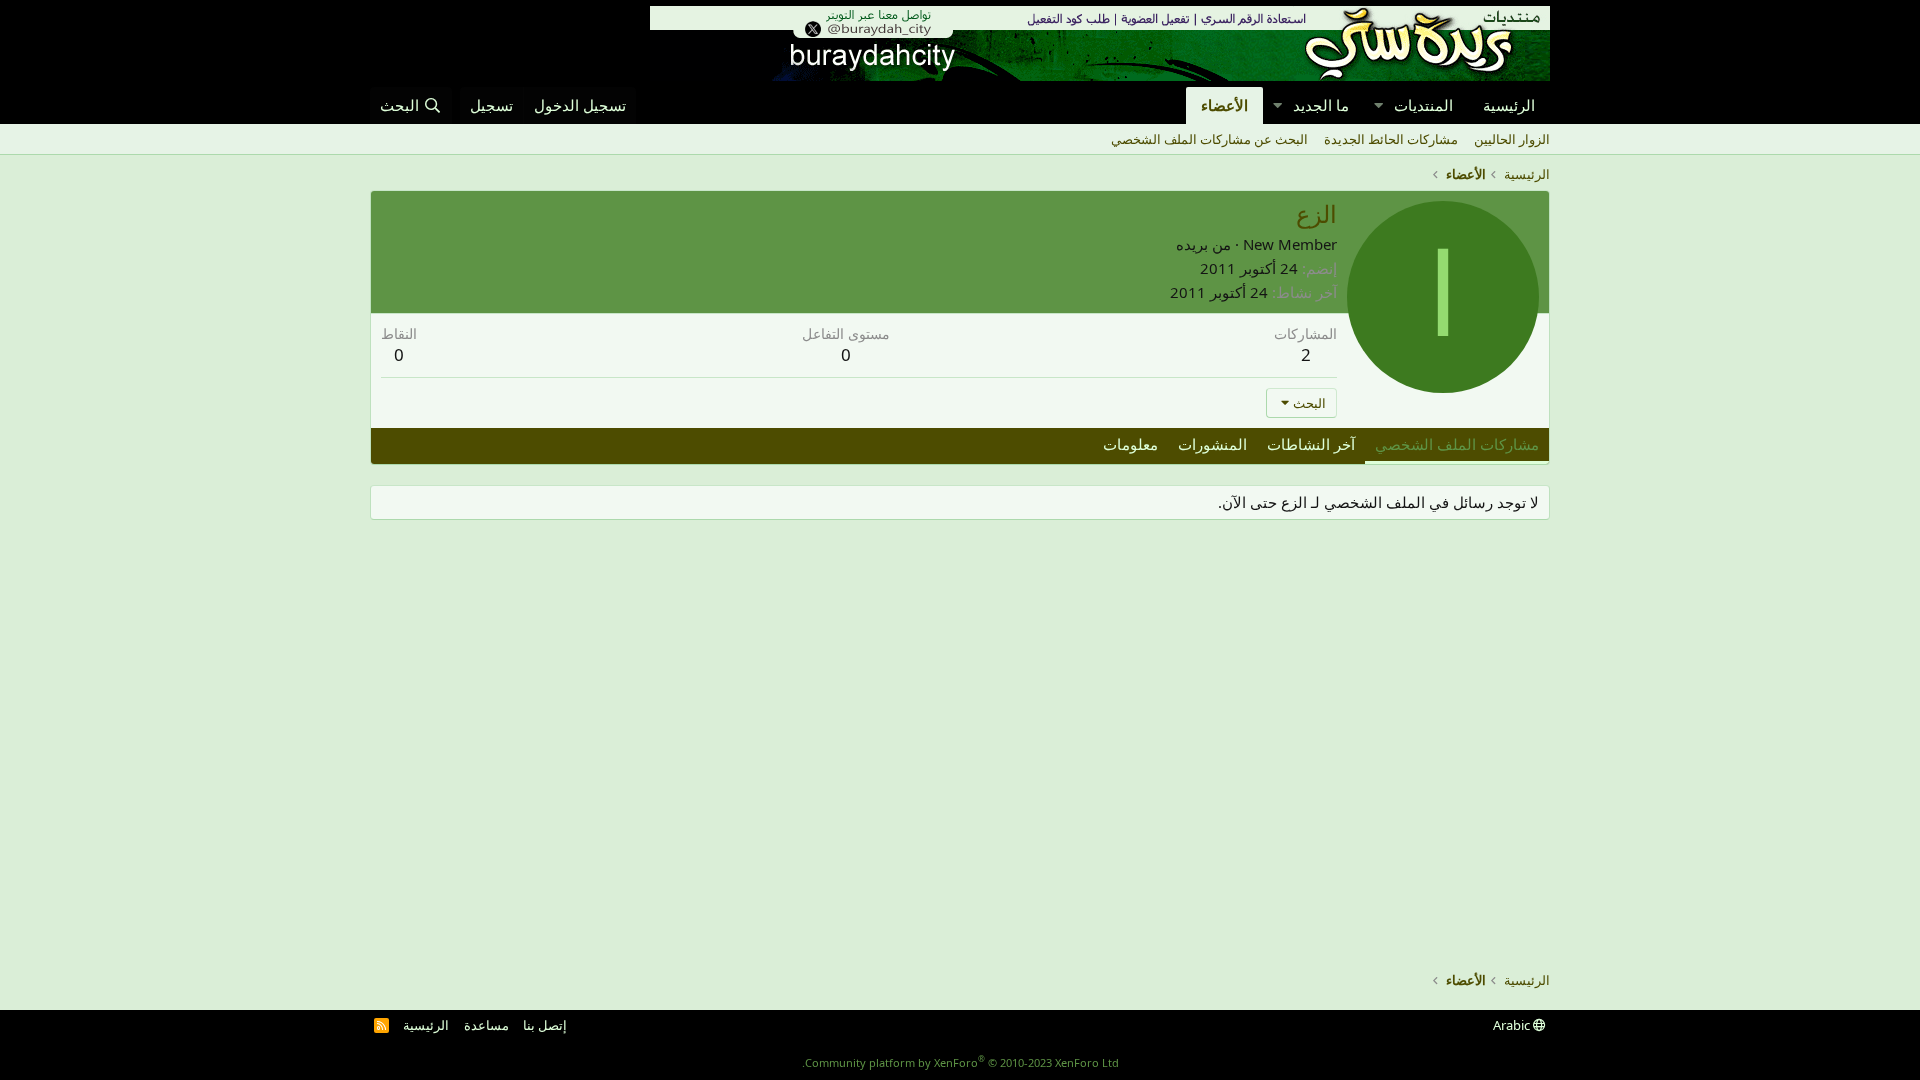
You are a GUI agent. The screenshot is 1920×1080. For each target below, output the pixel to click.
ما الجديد (1321, 105)
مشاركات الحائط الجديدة (1391, 139)
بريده (1192, 244)
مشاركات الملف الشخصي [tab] (1457, 444)
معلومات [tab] (1130, 444)
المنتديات (1423, 105)
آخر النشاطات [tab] (1311, 444)
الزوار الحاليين (1512, 139)
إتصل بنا (545, 1025)
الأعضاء (1224, 105)
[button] (1378, 105)
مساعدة (486, 1025)
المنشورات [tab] (1212, 444)
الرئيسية (1509, 105)
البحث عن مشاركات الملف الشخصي (1209, 139)
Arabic (1513, 1025)
